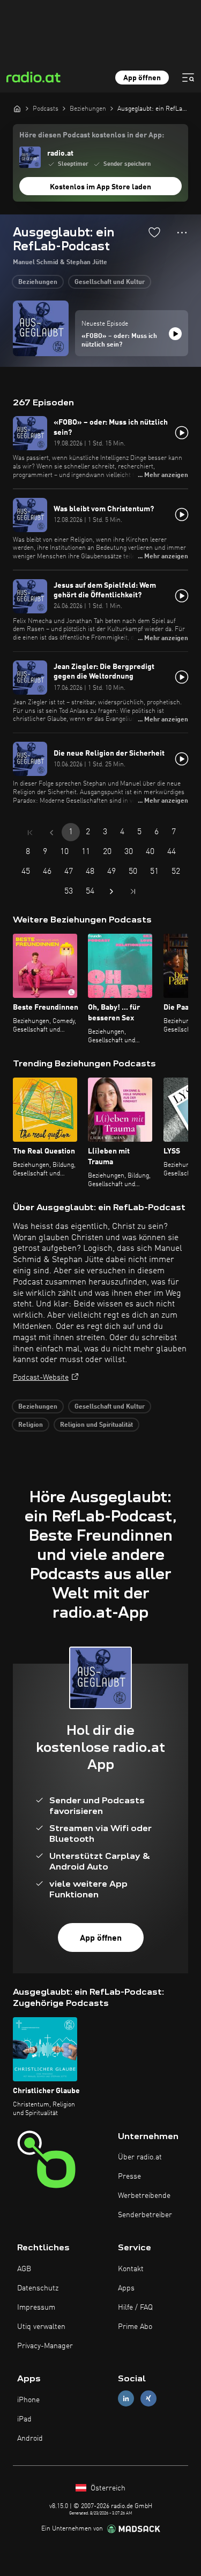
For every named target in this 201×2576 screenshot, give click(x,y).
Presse (129, 2177)
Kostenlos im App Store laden (100, 187)
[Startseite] (17, 109)
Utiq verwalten (41, 2327)
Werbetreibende (144, 2196)
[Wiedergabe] (175, 334)
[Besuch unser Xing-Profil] (148, 2399)
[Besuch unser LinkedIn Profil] (126, 2399)
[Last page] (133, 891)
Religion (31, 1425)
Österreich (107, 2488)
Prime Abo (135, 2327)
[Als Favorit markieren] (154, 232)
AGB (24, 2269)
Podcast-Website (41, 1378)
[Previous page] (51, 833)
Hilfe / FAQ (135, 2308)
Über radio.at (140, 2157)
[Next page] (111, 891)
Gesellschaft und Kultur (110, 282)
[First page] (30, 833)
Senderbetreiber (145, 2215)
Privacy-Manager (45, 2346)
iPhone (28, 2400)
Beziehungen (38, 282)
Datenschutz (38, 2288)
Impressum (36, 2308)
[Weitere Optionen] (182, 233)
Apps (126, 2288)
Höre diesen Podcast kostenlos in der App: (92, 135)
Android (30, 2439)
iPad (24, 2419)
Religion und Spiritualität (96, 1425)
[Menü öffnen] (188, 78)
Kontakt (131, 2269)
